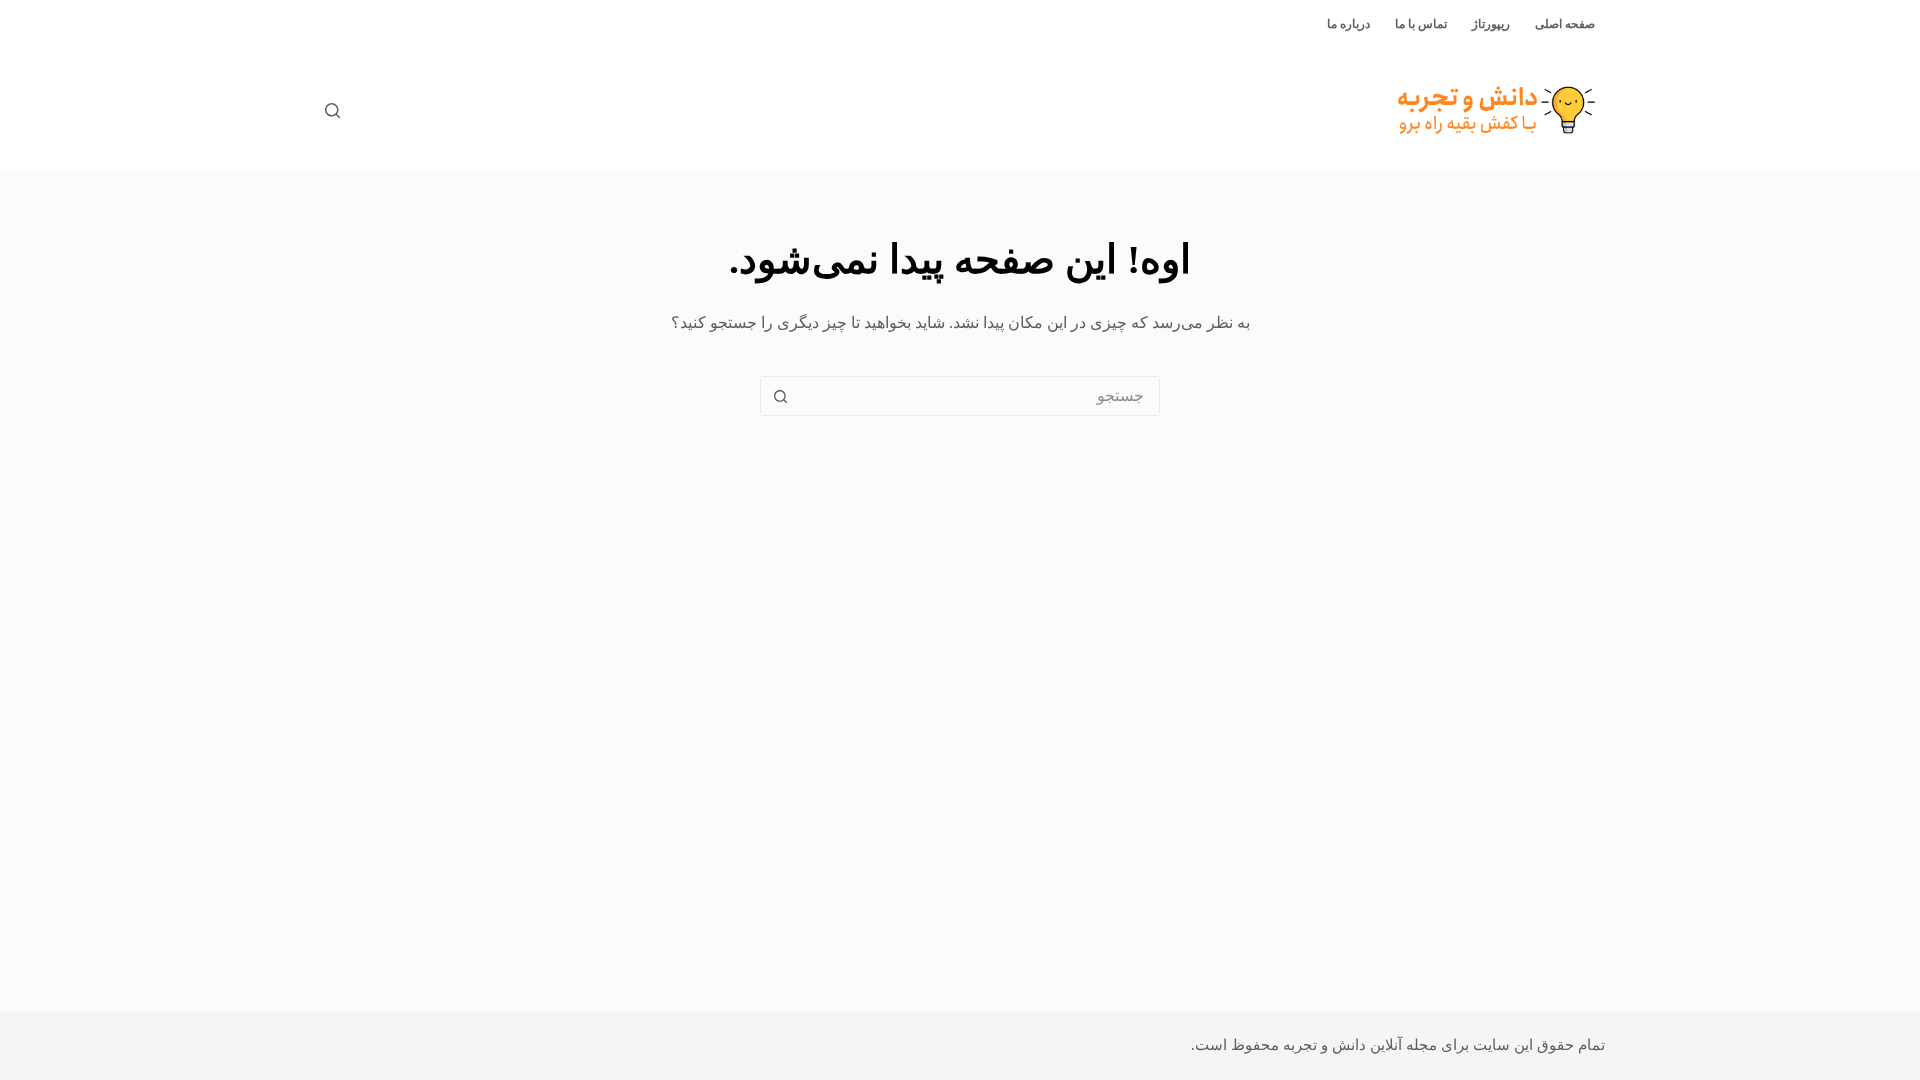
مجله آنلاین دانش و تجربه (1360, 1045)
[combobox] (979, 396)
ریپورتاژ (1491, 24)
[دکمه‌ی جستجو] (780, 396)
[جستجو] (332, 110)
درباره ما (1348, 24)
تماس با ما (1421, 24)
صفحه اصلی (1565, 24)
